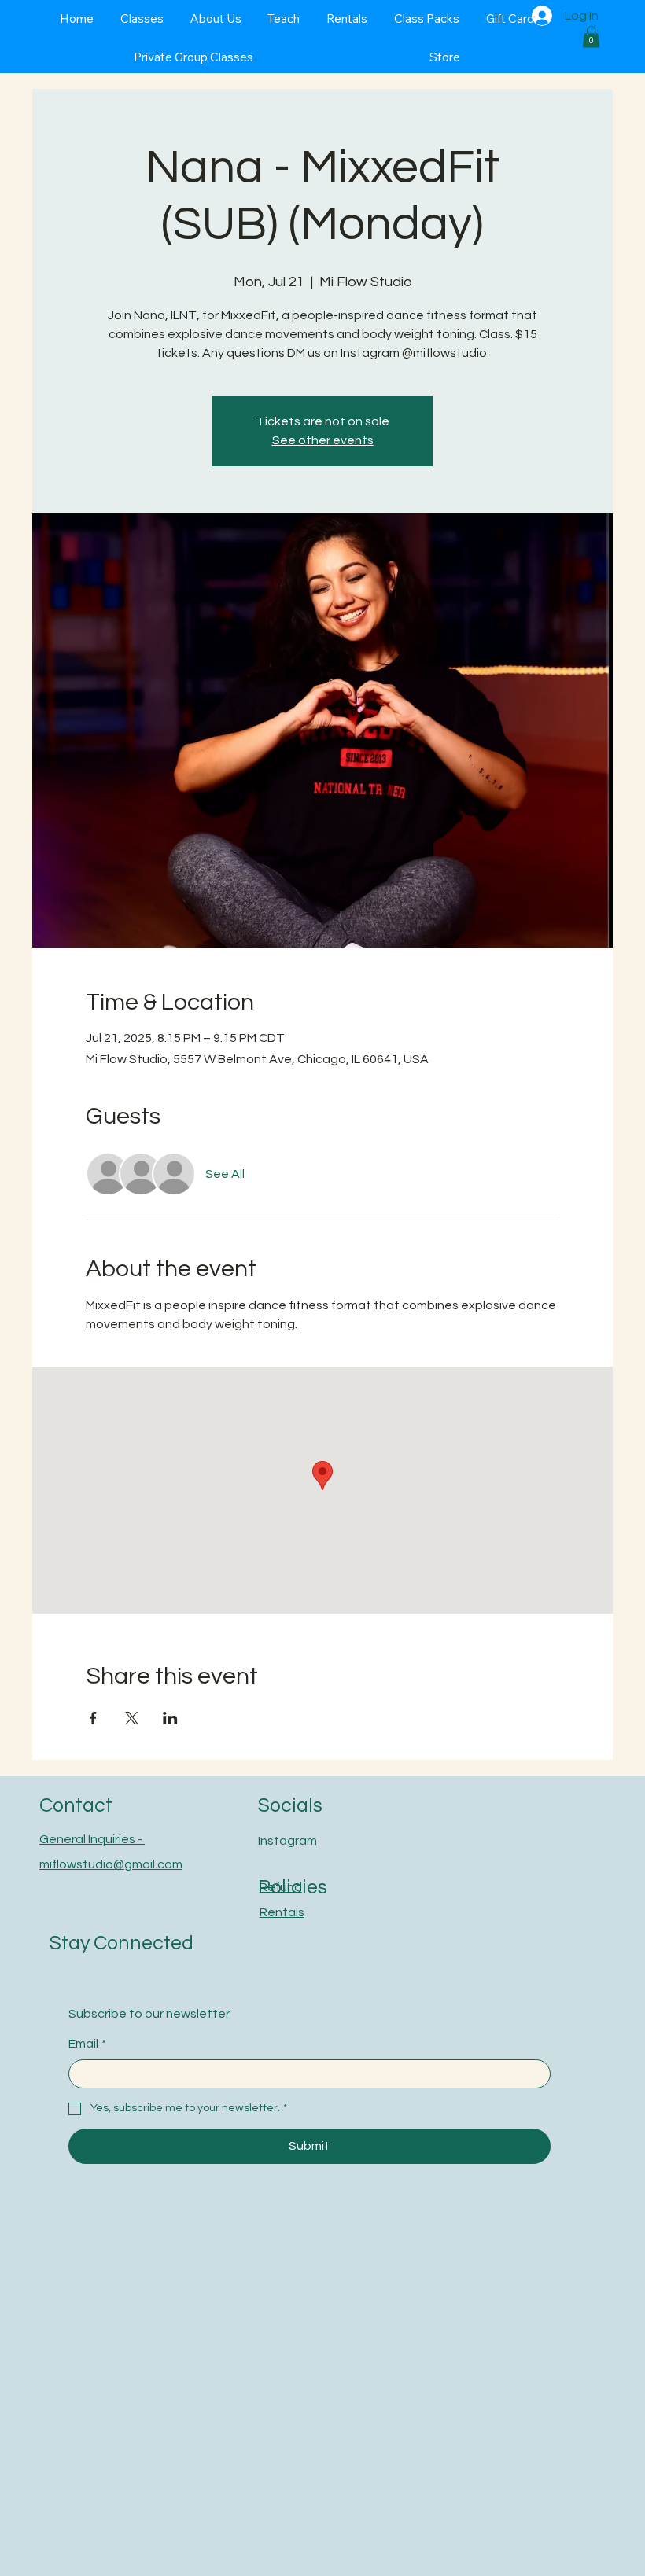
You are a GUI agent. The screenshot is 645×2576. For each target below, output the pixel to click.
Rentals (282, 1912)
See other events (323, 440)
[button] (591, 37)
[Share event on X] (132, 1718)
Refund (281, 1887)
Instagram (287, 1841)
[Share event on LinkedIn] (170, 1718)
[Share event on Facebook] (93, 1718)
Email (87, 2044)
